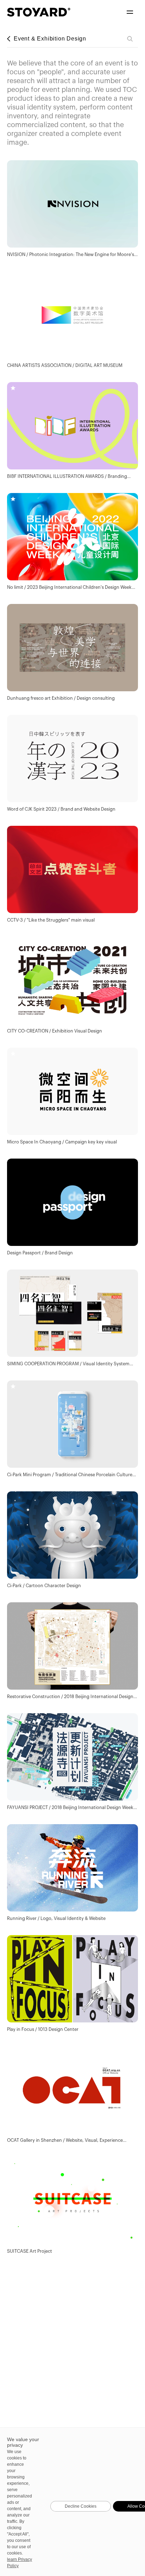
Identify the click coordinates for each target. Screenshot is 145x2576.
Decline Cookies (81, 2506)
